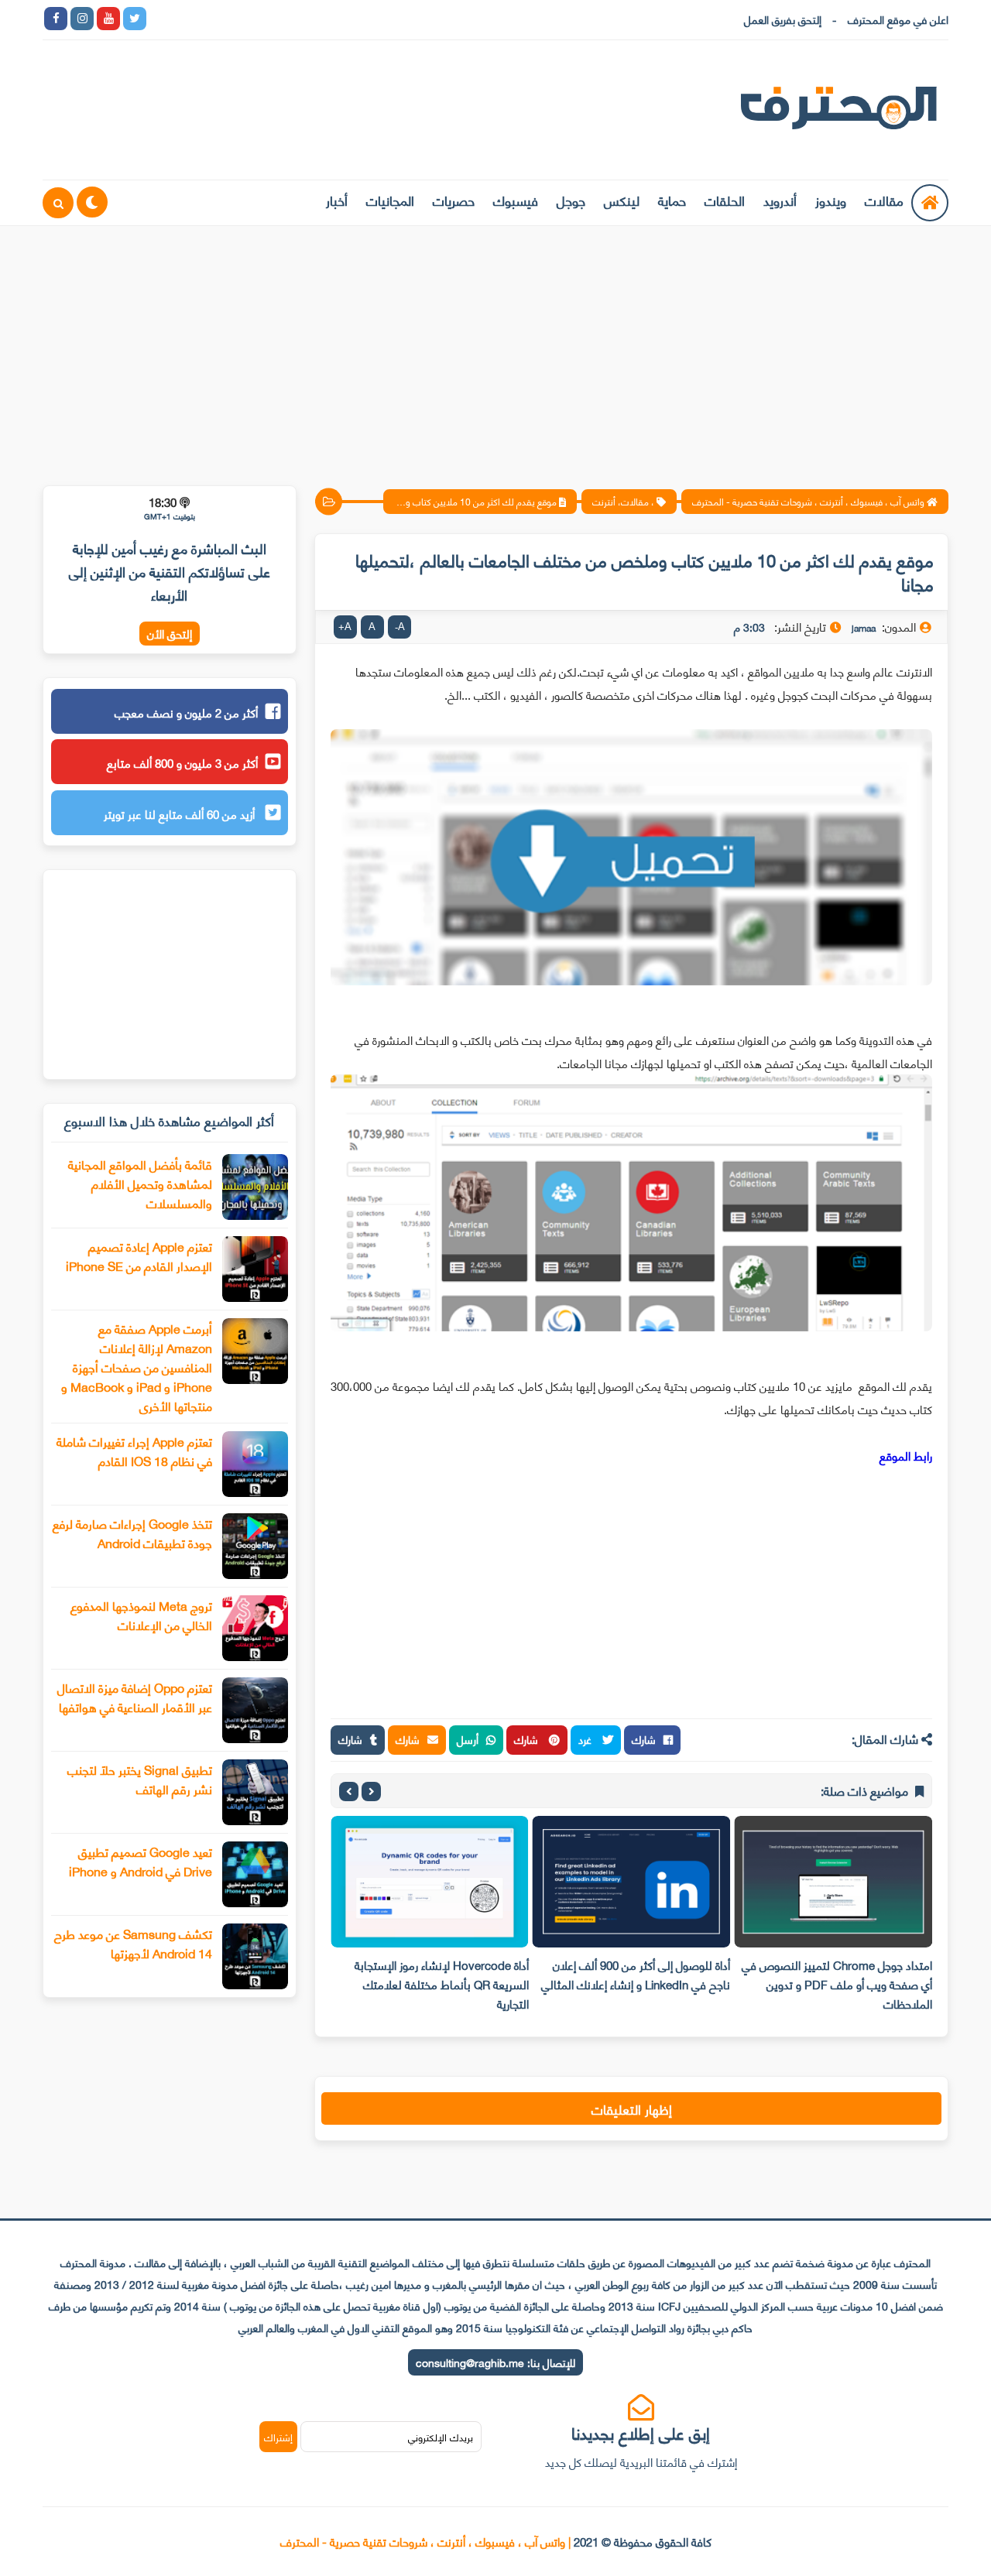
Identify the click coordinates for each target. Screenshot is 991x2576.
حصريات (454, 200)
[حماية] (161, 19)
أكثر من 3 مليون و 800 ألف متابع (182, 762)
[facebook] (56, 19)
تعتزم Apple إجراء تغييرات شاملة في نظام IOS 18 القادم (134, 1451)
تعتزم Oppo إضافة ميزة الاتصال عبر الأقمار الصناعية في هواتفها (135, 1697)
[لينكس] (187, 19)
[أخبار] (319, 19)
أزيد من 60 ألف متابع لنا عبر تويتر (181, 814)
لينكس (622, 200)
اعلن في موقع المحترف (898, 19)
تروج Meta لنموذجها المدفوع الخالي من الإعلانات (141, 1615)
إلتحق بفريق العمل (783, 19)
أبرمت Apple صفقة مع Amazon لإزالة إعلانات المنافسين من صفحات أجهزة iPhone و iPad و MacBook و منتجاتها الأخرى (137, 1367)
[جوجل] (214, 19)
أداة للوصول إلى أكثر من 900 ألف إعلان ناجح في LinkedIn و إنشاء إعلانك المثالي (636, 1974)
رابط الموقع (906, 1455)
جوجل (571, 200)
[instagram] (82, 19)
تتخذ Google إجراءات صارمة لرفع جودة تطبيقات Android (132, 1533)
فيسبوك (516, 200)
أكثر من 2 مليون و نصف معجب (186, 712)
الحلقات (725, 200)
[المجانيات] (293, 19)
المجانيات (390, 200)
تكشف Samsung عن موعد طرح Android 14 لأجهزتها (133, 1943)
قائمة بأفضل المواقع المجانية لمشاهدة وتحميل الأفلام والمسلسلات (140, 1183)
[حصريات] (266, 19)
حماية (672, 200)
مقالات (884, 200)
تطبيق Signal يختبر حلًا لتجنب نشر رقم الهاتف (140, 1779)
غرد (586, 1739)
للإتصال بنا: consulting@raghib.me (495, 2362)
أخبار (337, 200)
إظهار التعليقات (632, 2108)
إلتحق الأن (170, 634)
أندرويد (780, 200)
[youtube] (108, 19)
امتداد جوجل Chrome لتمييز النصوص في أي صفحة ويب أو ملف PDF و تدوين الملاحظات (837, 1984)
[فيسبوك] (240, 19)
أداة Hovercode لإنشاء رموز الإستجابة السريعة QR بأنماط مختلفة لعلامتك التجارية (442, 1984)
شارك (644, 1739)
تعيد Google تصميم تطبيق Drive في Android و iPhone (141, 1861)
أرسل (468, 1739)
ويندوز (831, 200)
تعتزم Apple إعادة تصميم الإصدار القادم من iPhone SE (139, 1255)
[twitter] (135, 19)
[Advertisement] (495, 346)
